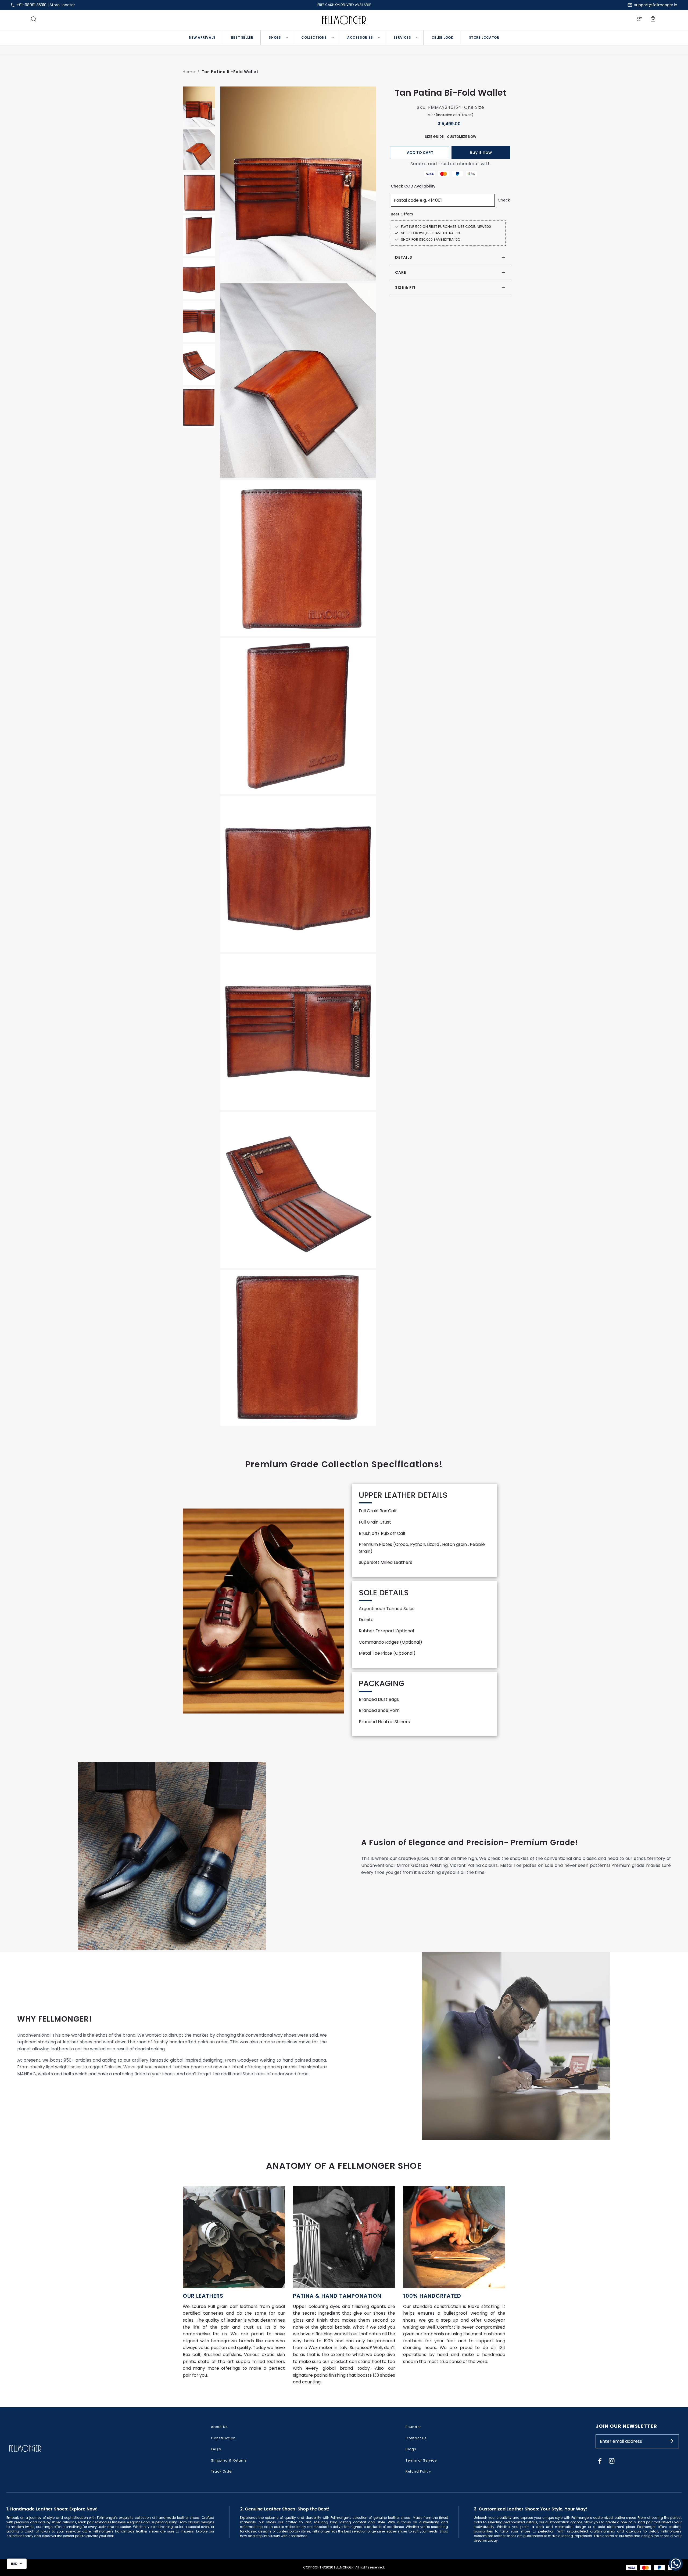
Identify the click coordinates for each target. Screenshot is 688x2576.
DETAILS (404, 257)
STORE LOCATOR (484, 37)
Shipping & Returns (229, 2460)
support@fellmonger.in (656, 5)
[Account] (639, 20)
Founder (413, 2427)
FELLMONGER (344, 2567)
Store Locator (62, 5)
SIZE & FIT (405, 287)
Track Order (222, 2471)
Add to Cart (420, 153)
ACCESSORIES (360, 37)
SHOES (275, 37)
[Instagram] (612, 2461)
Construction (223, 2438)
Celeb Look (442, 37)
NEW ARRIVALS (202, 37)
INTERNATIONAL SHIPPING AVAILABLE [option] (344, 5)
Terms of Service (421, 2460)
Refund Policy (418, 2471)
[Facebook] (600, 2461)
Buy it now (481, 152)
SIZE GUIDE (434, 137)
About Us (219, 2427)
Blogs (411, 2449)
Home (189, 72)
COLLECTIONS (314, 37)
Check (504, 200)
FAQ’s (216, 2449)
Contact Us (416, 2438)
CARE (401, 272)
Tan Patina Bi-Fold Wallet (230, 72)
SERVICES (402, 37)
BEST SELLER (242, 37)
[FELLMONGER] (344, 20)
